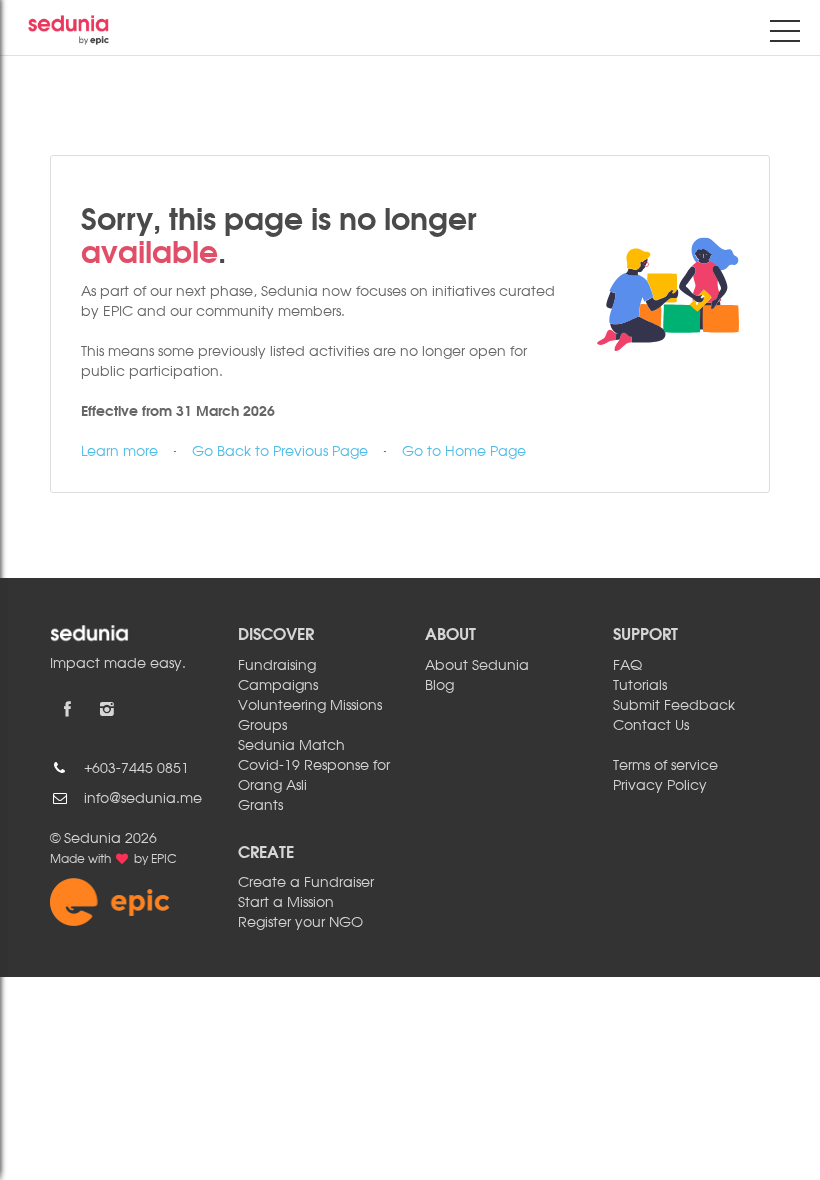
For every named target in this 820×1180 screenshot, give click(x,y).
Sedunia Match (291, 746)
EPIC (164, 860)
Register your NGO (300, 923)
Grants (260, 806)
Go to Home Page (464, 452)
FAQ (627, 666)
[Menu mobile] (785, 35)
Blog (439, 686)
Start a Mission (286, 903)
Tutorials (640, 686)
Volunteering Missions (310, 706)
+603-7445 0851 (136, 769)
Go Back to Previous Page (280, 452)
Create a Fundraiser (306, 883)
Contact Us (651, 726)
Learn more (119, 452)
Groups (262, 726)
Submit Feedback (674, 706)
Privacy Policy (660, 786)
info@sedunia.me (143, 799)
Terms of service (665, 766)
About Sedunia (477, 666)
